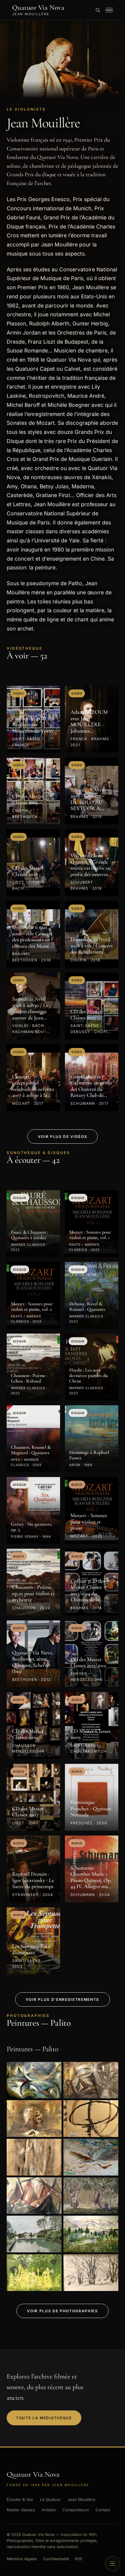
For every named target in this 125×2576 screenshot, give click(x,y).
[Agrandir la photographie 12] (91, 2273)
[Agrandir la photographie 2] (91, 2080)
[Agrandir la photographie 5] (34, 2157)
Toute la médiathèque (44, 2418)
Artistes (49, 2510)
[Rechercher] (98, 10)
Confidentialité (56, 2559)
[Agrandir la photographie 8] (91, 2196)
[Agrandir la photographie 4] (91, 2119)
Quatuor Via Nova (38, 10)
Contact (103, 2510)
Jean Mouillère (82, 2499)
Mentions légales (22, 2559)
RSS (79, 2559)
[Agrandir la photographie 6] (91, 2157)
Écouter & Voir (20, 2499)
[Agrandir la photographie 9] (34, 2234)
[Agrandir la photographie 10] (91, 2234)
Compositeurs (76, 2510)
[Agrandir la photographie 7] (34, 2196)
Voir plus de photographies (62, 2311)
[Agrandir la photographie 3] (34, 2119)
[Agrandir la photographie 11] (34, 2273)
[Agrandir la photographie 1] (34, 2080)
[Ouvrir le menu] (109, 10)
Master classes (21, 2510)
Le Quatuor (51, 2499)
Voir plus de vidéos (63, 1137)
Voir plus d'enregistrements (62, 1999)
